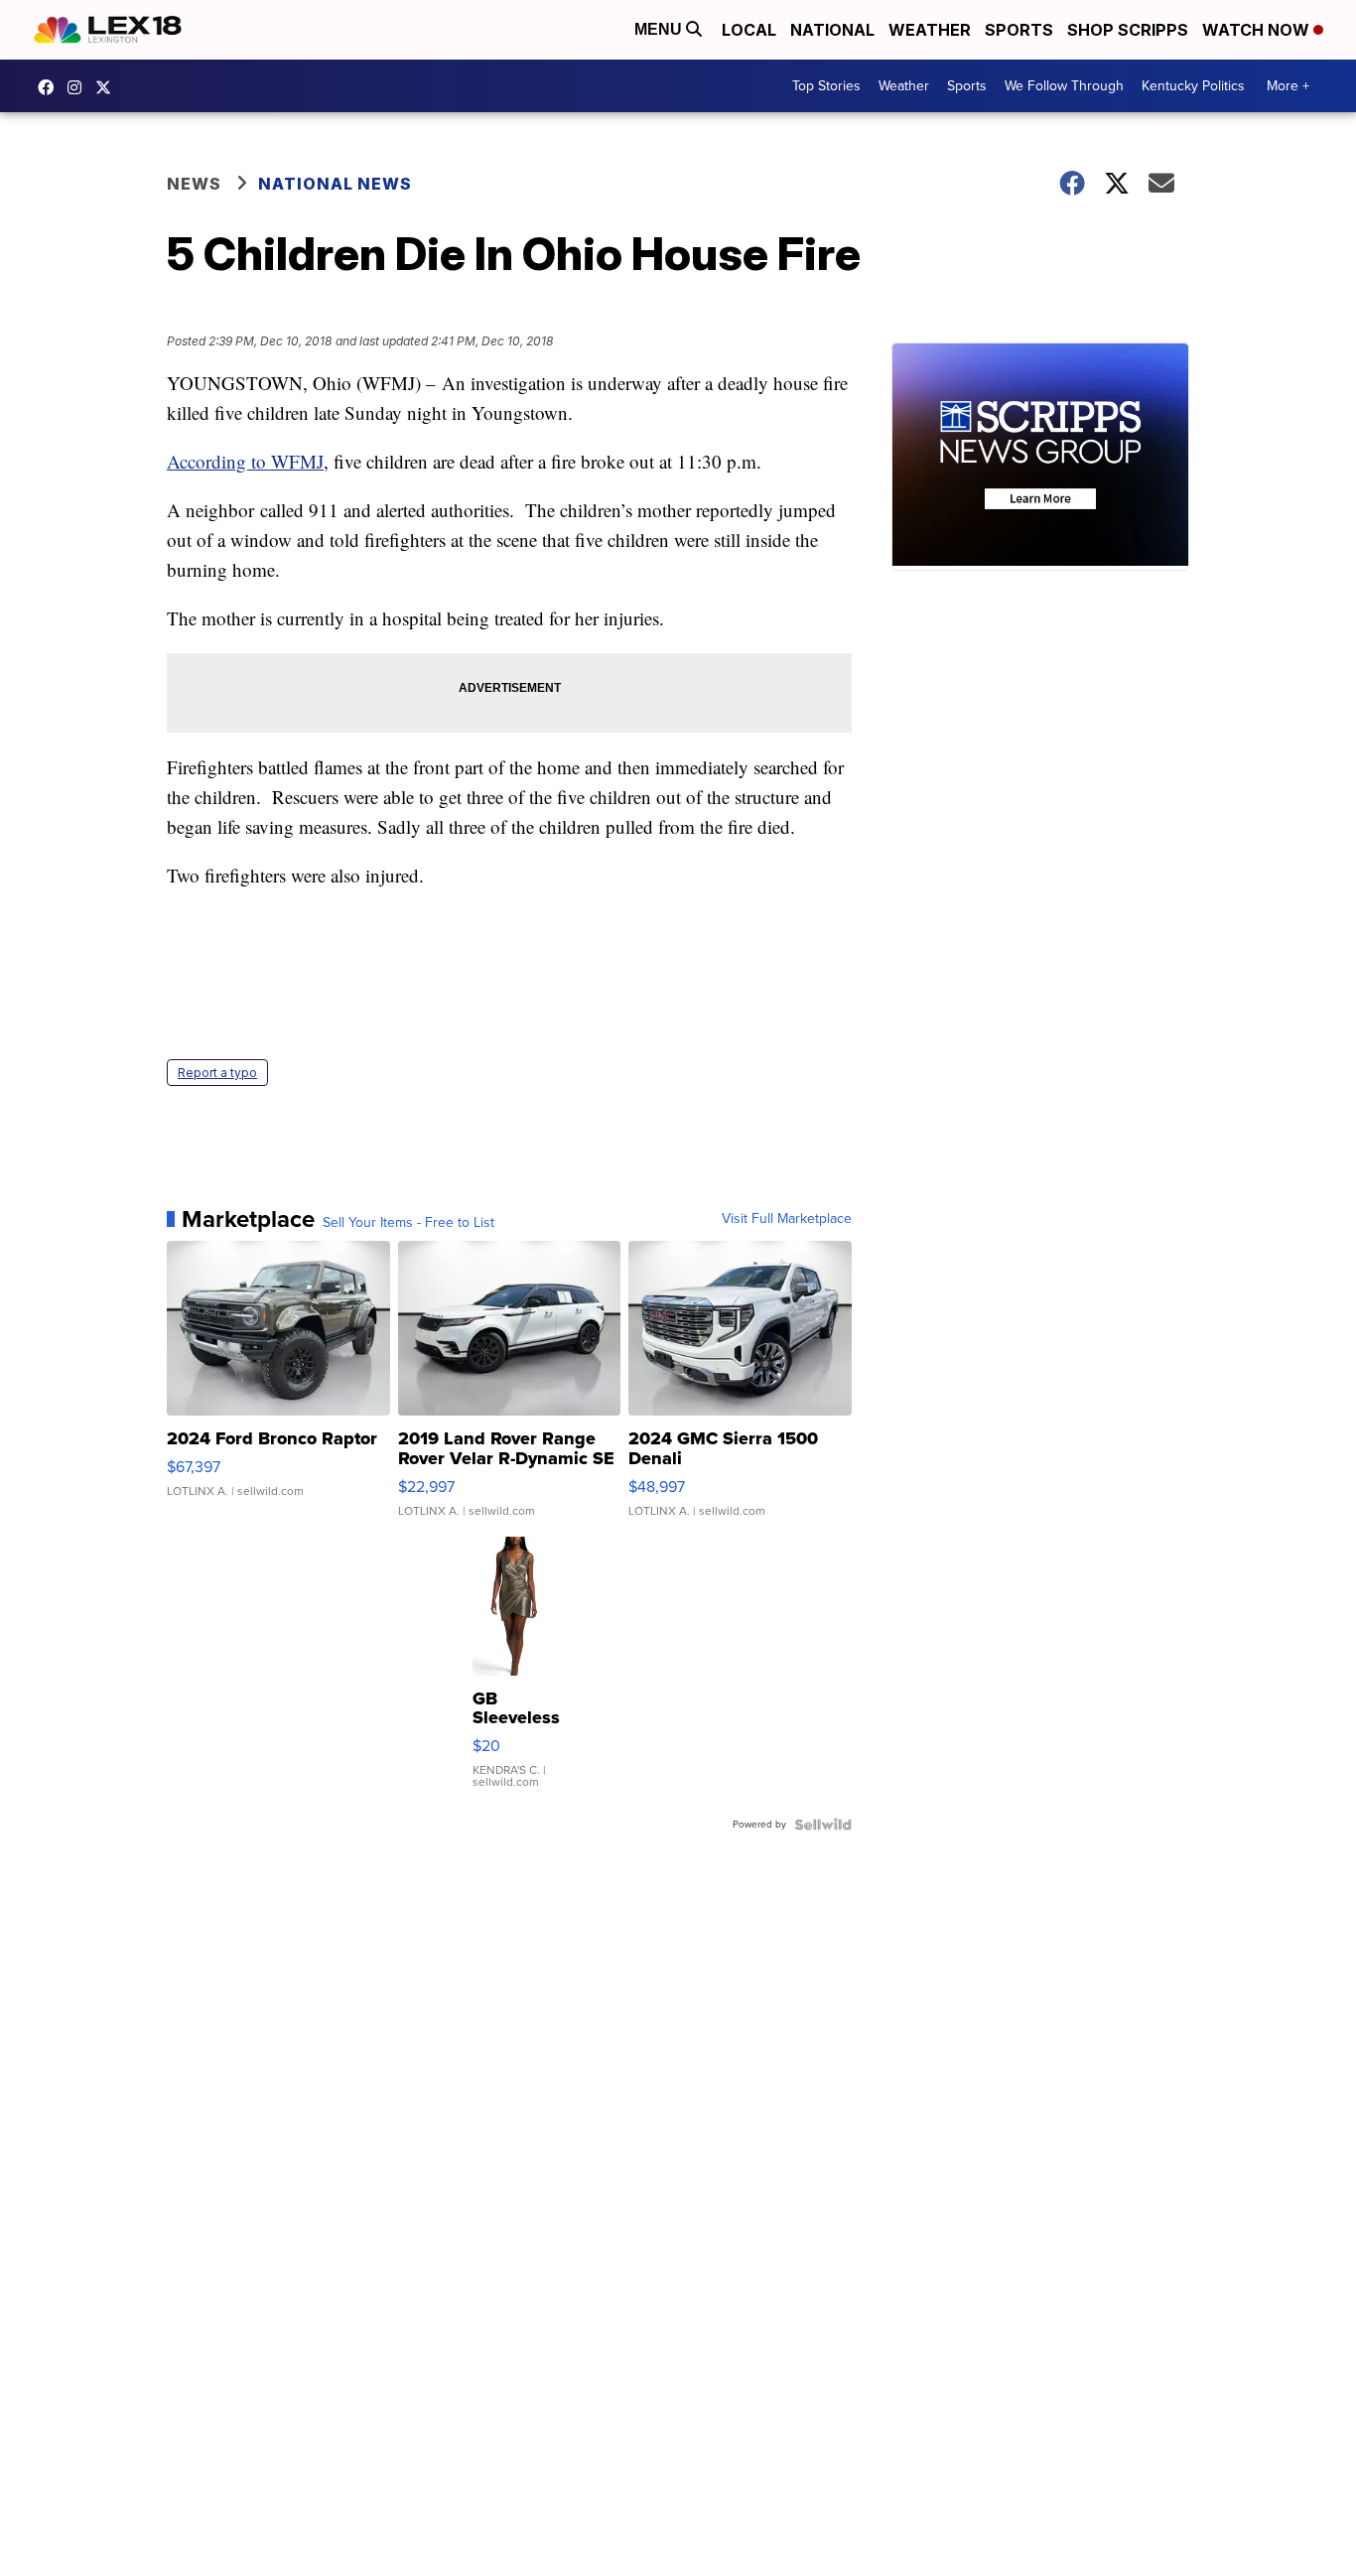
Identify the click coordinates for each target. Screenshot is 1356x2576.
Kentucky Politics (1193, 86)
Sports (1019, 30)
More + (1288, 86)
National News (335, 184)
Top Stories (826, 86)
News (194, 184)
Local (749, 30)
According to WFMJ (245, 461)
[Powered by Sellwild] (823, 1825)
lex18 (51, 87)
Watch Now (1258, 30)
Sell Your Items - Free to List (408, 1223)
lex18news (108, 87)
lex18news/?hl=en (79, 87)
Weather (930, 30)
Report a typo (217, 1073)
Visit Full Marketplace (787, 1219)
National (832, 30)
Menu (660, 29)
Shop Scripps (1128, 30)
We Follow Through (1064, 86)
